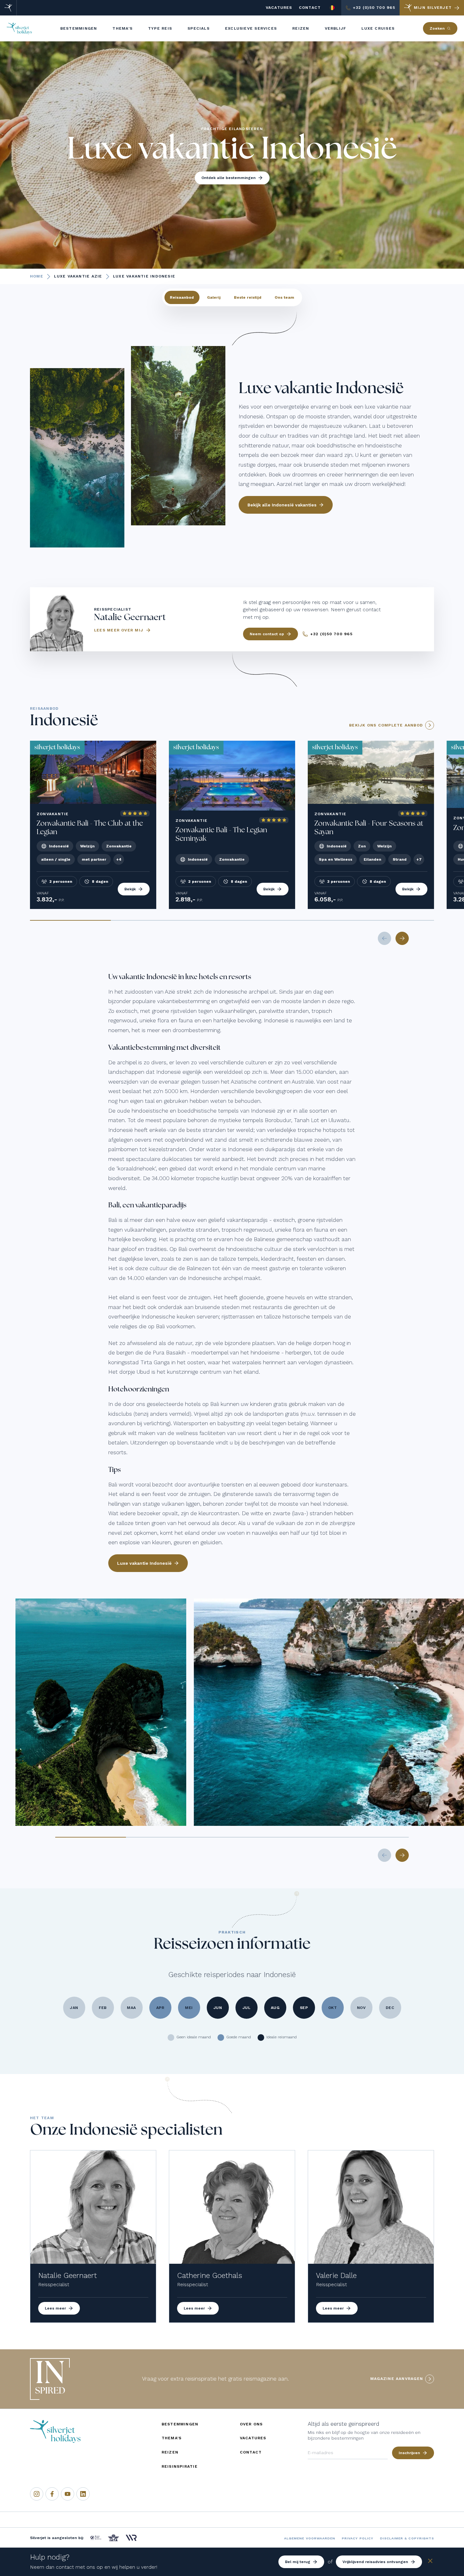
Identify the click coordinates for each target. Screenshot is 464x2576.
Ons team (284, 297)
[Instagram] (37, 2494)
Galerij (214, 297)
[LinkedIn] (83, 2494)
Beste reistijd (248, 297)
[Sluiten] (430, 2562)
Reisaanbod (182, 297)
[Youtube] (68, 2494)
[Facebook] (52, 2494)
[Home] (8, 8)
